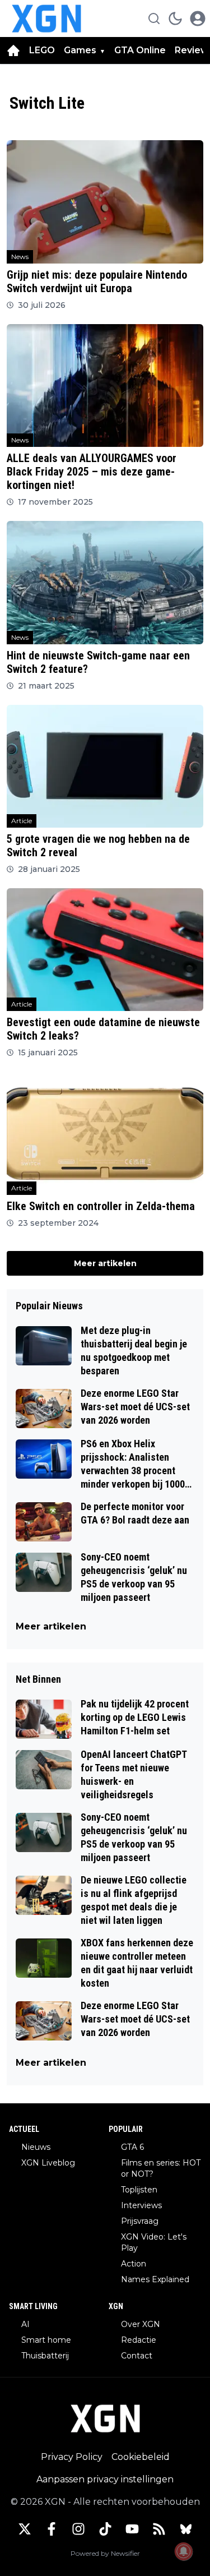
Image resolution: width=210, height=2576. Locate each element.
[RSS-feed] (159, 2529)
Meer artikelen (105, 1263)
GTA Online (140, 50)
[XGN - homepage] (46, 19)
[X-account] (25, 2529)
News (20, 257)
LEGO (42, 50)
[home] (13, 50)
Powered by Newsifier (105, 2553)
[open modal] (198, 19)
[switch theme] (175, 19)
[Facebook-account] (52, 2529)
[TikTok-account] (105, 2529)
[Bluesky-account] (186, 2529)
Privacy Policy (72, 2457)
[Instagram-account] (78, 2529)
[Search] (154, 19)
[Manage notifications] (184, 2551)
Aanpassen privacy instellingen (105, 2479)
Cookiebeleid (141, 2457)
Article (22, 821)
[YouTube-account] (132, 2529)
